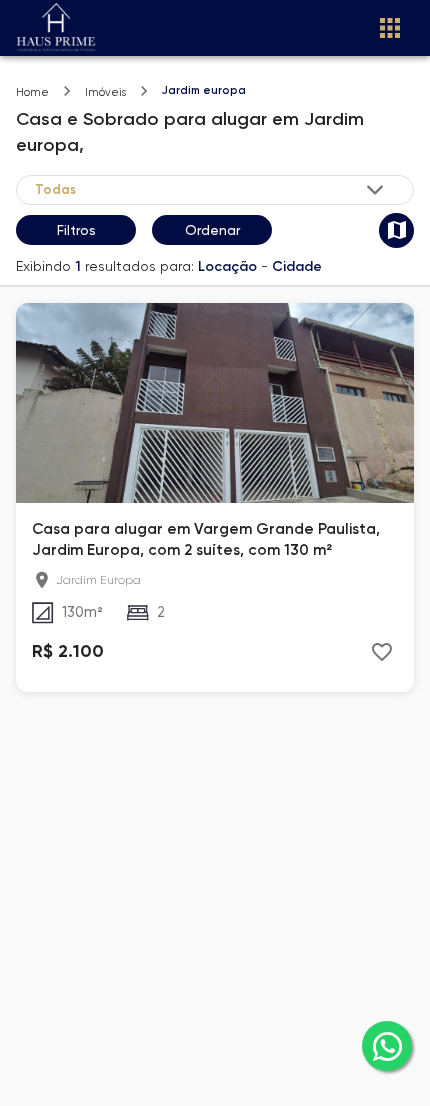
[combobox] (211, 190)
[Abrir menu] (390, 28)
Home (32, 92)
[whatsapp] (387, 1046)
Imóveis (105, 92)
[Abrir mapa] (396, 230)
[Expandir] (375, 190)
